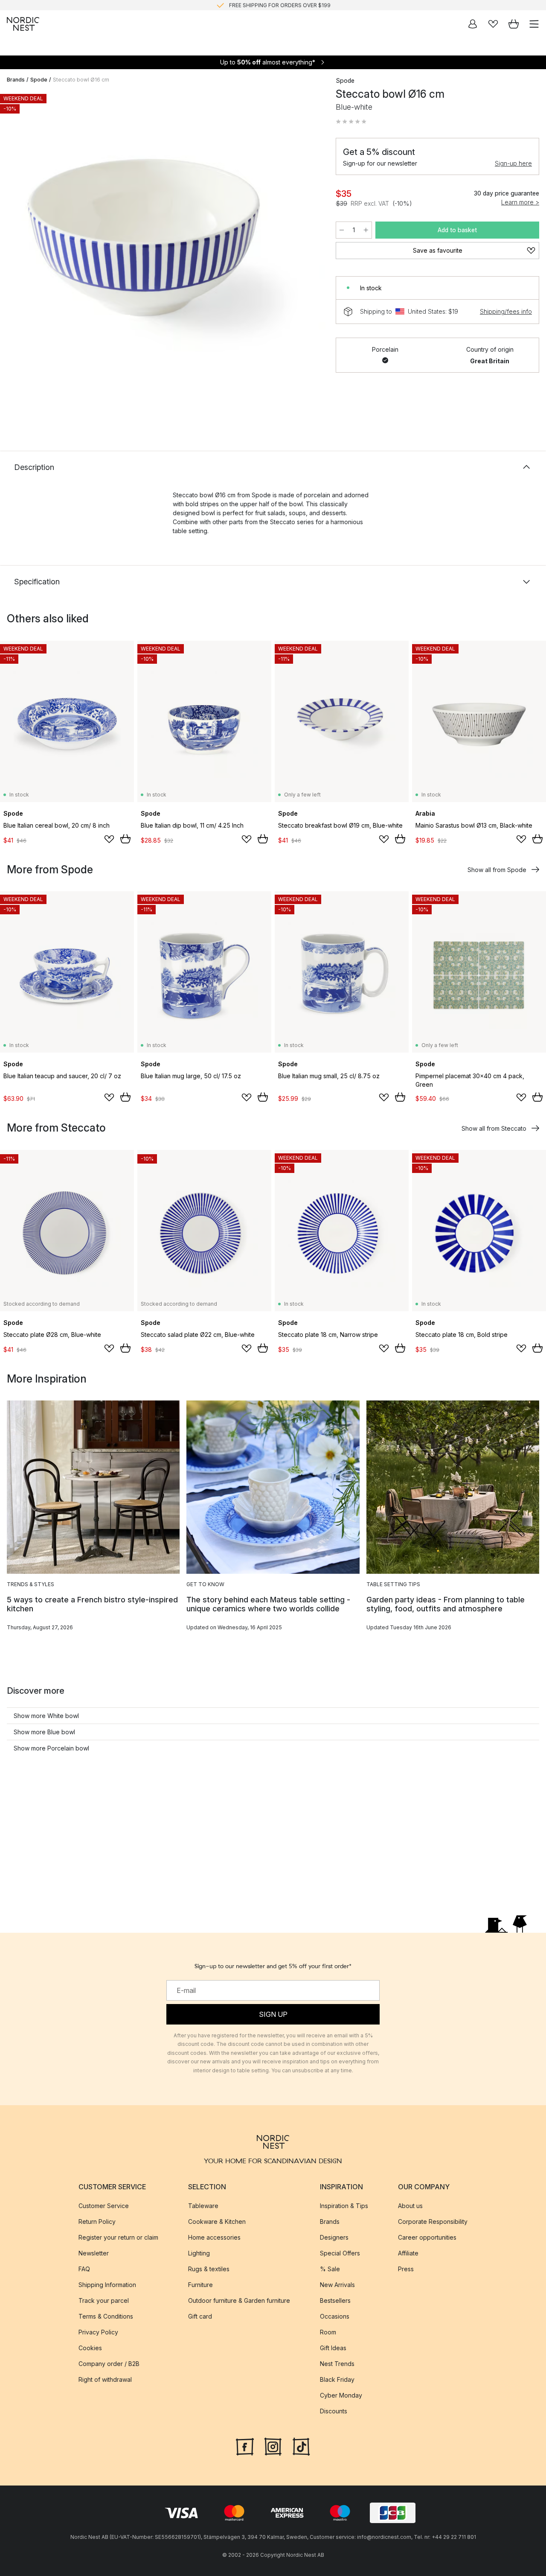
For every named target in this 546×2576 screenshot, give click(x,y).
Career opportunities (427, 2237)
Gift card (200, 2316)
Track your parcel (104, 2300)
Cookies (90, 2348)
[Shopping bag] (514, 24)
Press (406, 2269)
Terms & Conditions (106, 2316)
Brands (16, 80)
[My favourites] (493, 24)
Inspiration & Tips (344, 2206)
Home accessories (214, 2237)
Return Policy (97, 2222)
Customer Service (104, 2206)
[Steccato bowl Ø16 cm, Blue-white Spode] (163, 253)
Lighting (199, 2253)
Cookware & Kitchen (217, 2222)
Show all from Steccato (494, 1128)
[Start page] (23, 24)
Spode (39, 80)
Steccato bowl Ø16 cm (81, 80)
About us (410, 2206)
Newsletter (94, 2253)
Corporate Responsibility (433, 2222)
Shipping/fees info (506, 311)
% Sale (330, 2269)
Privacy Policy (98, 2332)
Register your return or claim (118, 2237)
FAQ (84, 2269)
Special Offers (340, 2253)
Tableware (203, 2206)
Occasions (335, 2316)
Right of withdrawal (105, 2379)
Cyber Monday (341, 2395)
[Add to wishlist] (109, 839)
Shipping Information (107, 2285)
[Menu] (534, 24)
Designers (334, 2237)
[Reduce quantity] (342, 230)
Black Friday (337, 2379)
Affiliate (408, 2253)
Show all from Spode (497, 870)
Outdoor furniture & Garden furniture (239, 2300)
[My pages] (473, 24)
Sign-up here (513, 163)
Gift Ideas (333, 2348)
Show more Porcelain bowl (51, 1748)
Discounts (334, 2411)
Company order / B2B (109, 2364)
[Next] (310, 255)
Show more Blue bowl (44, 1732)
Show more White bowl (46, 1716)
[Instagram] (273, 2446)
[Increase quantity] (366, 230)
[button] (351, 122)
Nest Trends (337, 2364)
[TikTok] (301, 2446)
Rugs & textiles (209, 2269)
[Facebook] (245, 2446)
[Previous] (15, 255)
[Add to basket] (125, 839)
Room (328, 2332)
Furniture (200, 2285)
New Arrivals (337, 2285)
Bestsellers (335, 2300)
